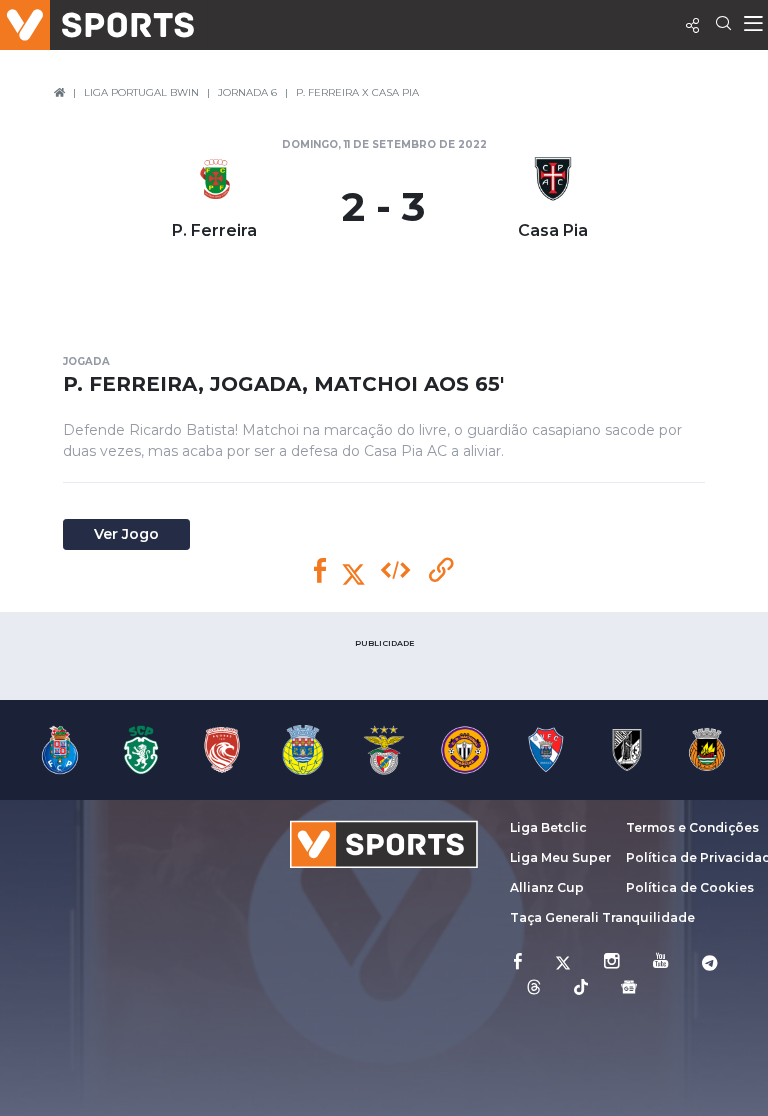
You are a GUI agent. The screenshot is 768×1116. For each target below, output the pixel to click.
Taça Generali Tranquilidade (602, 917)
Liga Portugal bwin (141, 92)
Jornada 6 (247, 92)
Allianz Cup (547, 887)
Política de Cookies (690, 887)
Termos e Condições (692, 827)
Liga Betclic (548, 827)
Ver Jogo (126, 534)
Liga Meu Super (560, 857)
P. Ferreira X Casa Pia (357, 92)
